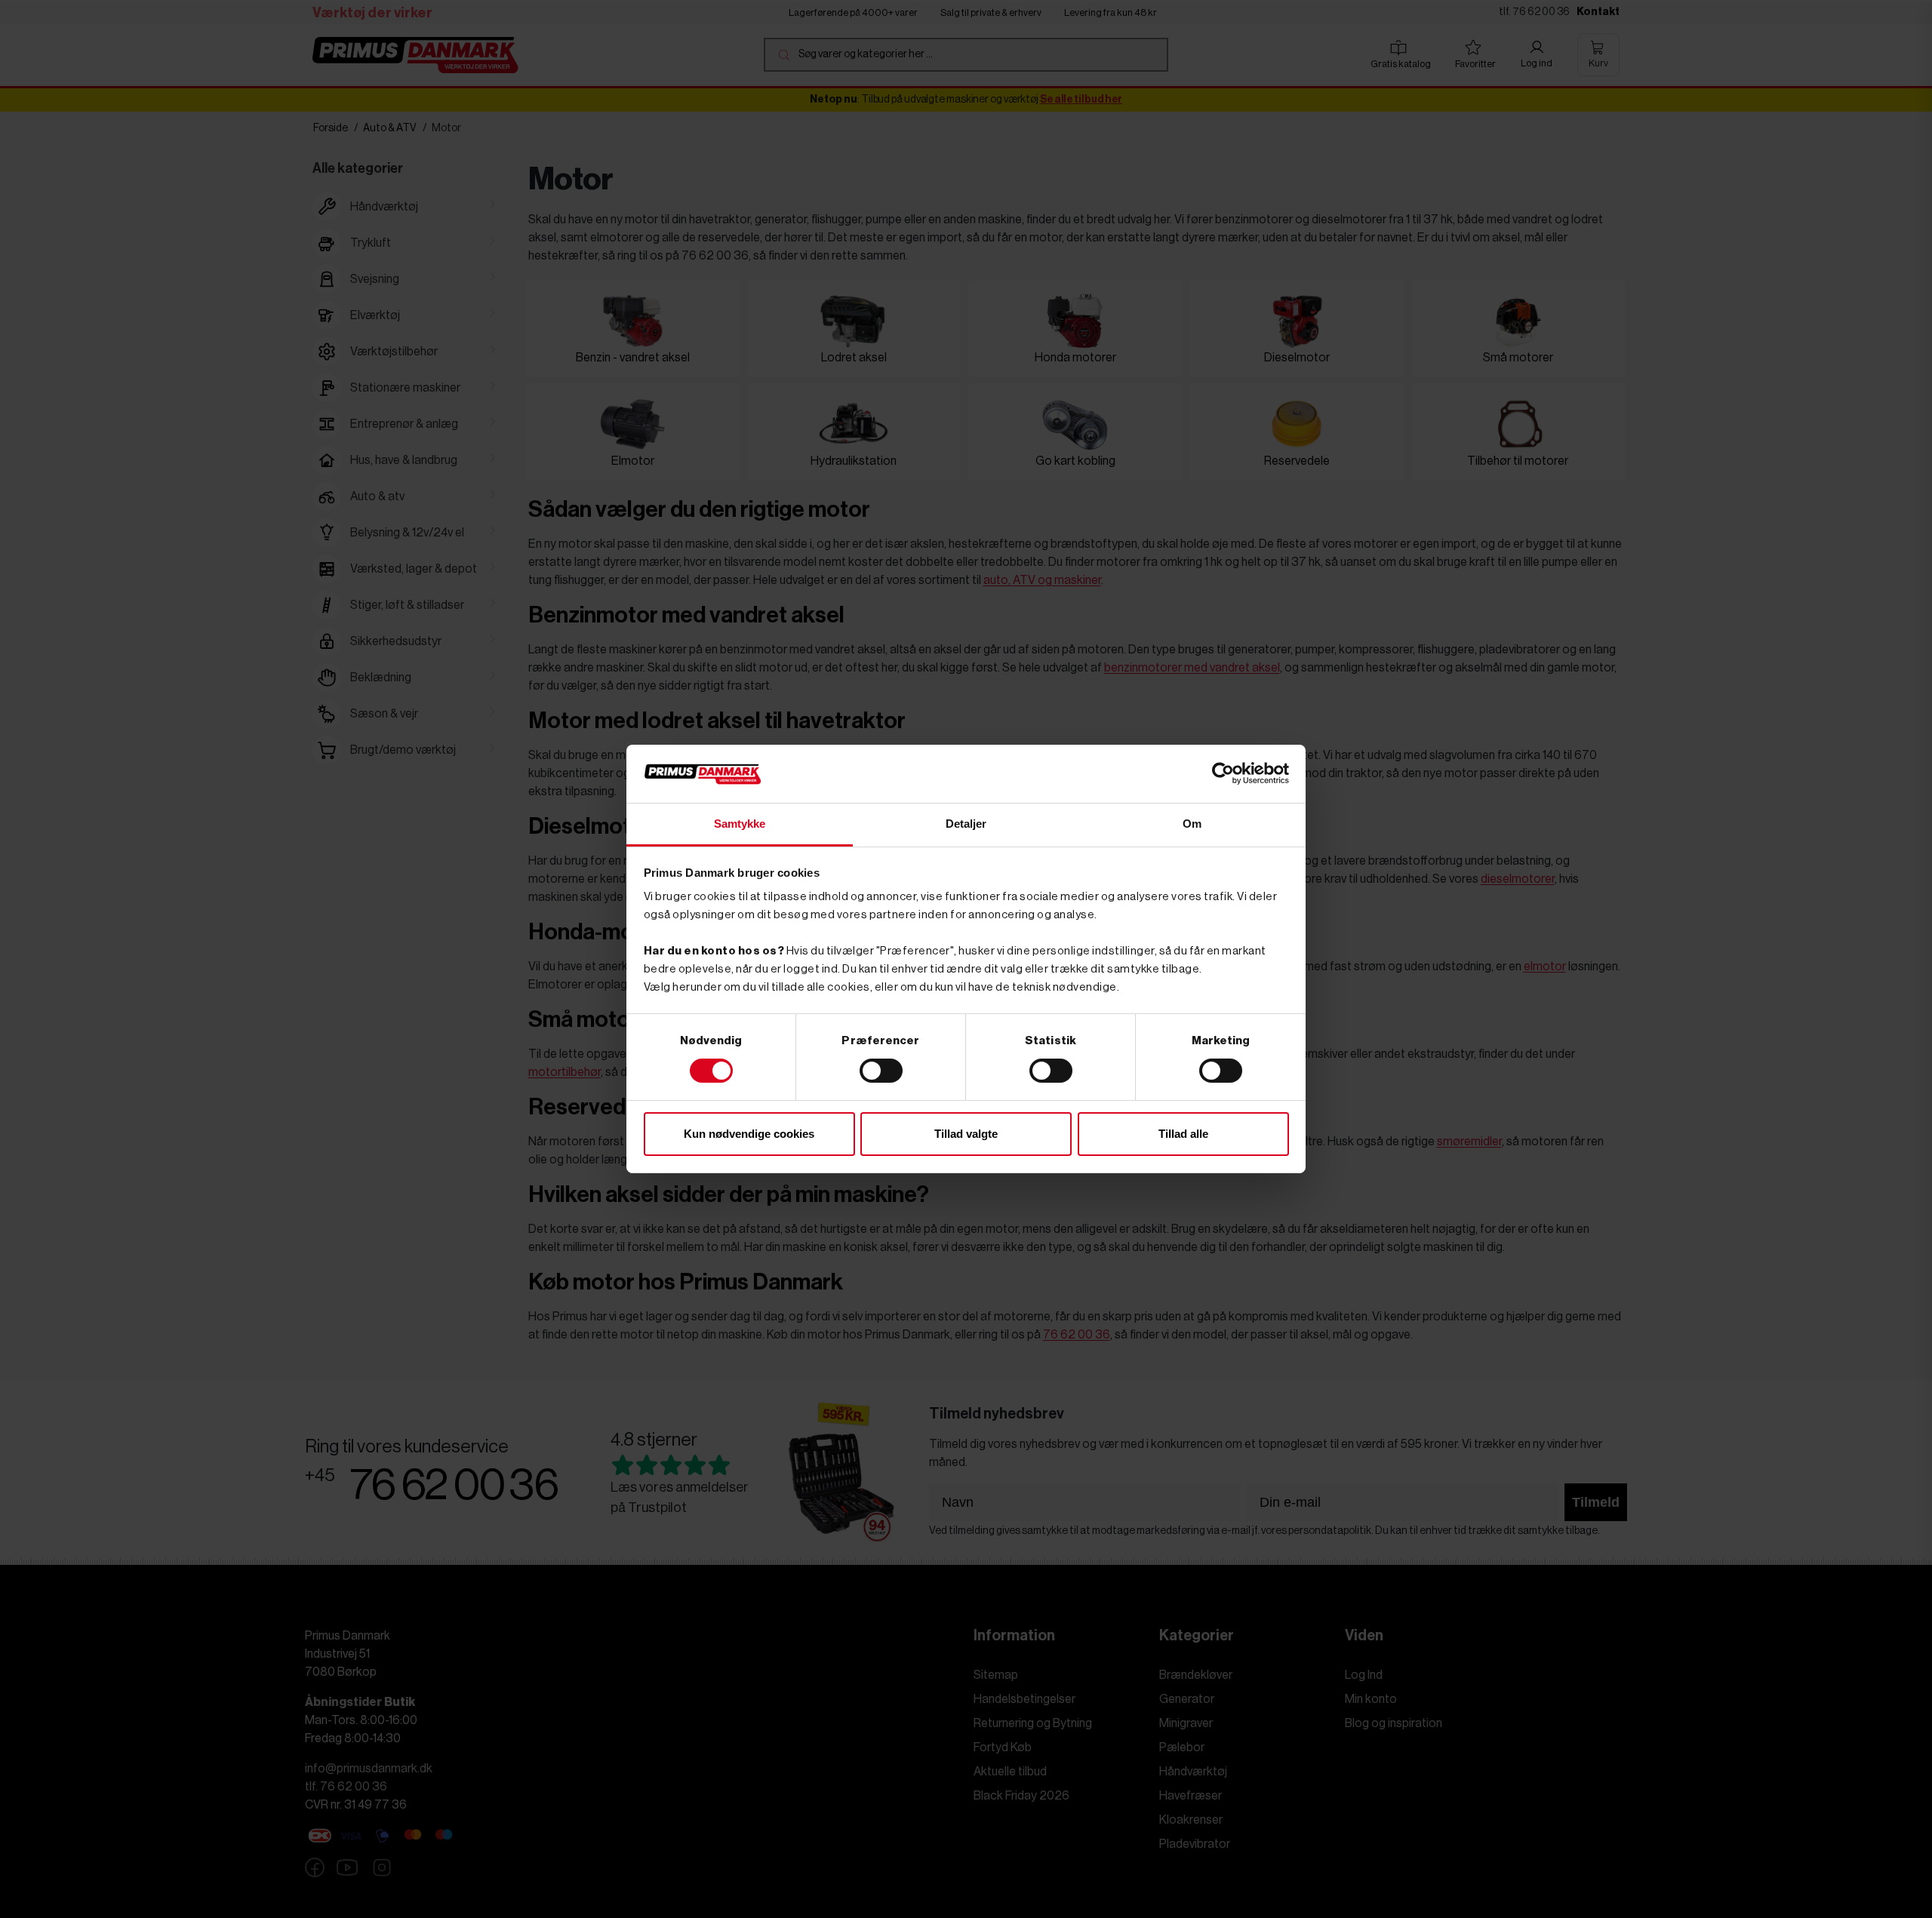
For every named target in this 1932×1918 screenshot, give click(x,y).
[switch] (881, 1071)
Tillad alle (1183, 1134)
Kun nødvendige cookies (749, 1134)
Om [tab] (1192, 824)
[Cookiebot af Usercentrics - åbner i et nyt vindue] (1223, 773)
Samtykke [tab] (740, 824)
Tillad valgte (966, 1134)
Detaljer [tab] (966, 824)
